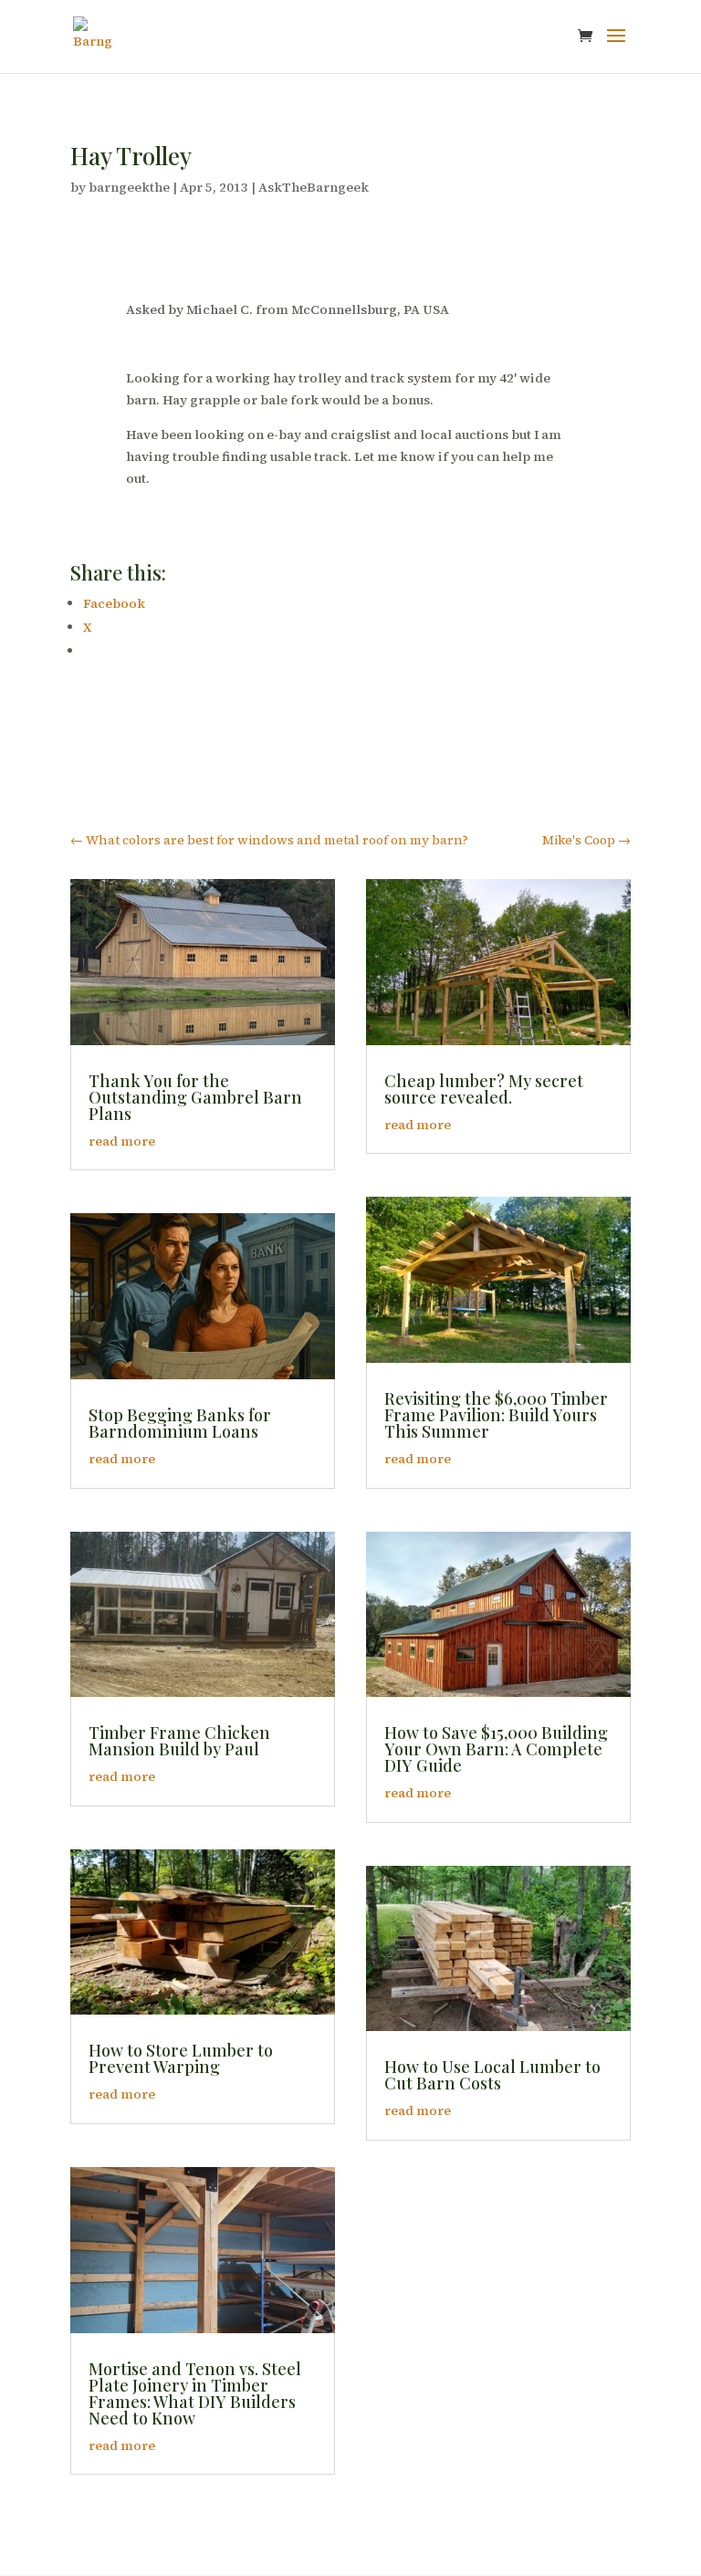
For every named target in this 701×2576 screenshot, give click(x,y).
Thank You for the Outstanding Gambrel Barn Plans (195, 1097)
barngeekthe (129, 187)
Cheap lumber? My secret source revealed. (484, 1089)
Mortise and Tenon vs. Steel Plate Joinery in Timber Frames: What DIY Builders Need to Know (195, 2393)
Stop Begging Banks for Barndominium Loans (180, 1423)
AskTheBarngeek (314, 187)
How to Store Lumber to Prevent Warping (181, 2058)
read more (122, 1141)
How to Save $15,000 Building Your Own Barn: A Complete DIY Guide (496, 1749)
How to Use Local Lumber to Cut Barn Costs (492, 2075)
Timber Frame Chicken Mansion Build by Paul (179, 1741)
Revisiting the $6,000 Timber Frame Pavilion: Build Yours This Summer (496, 1415)
